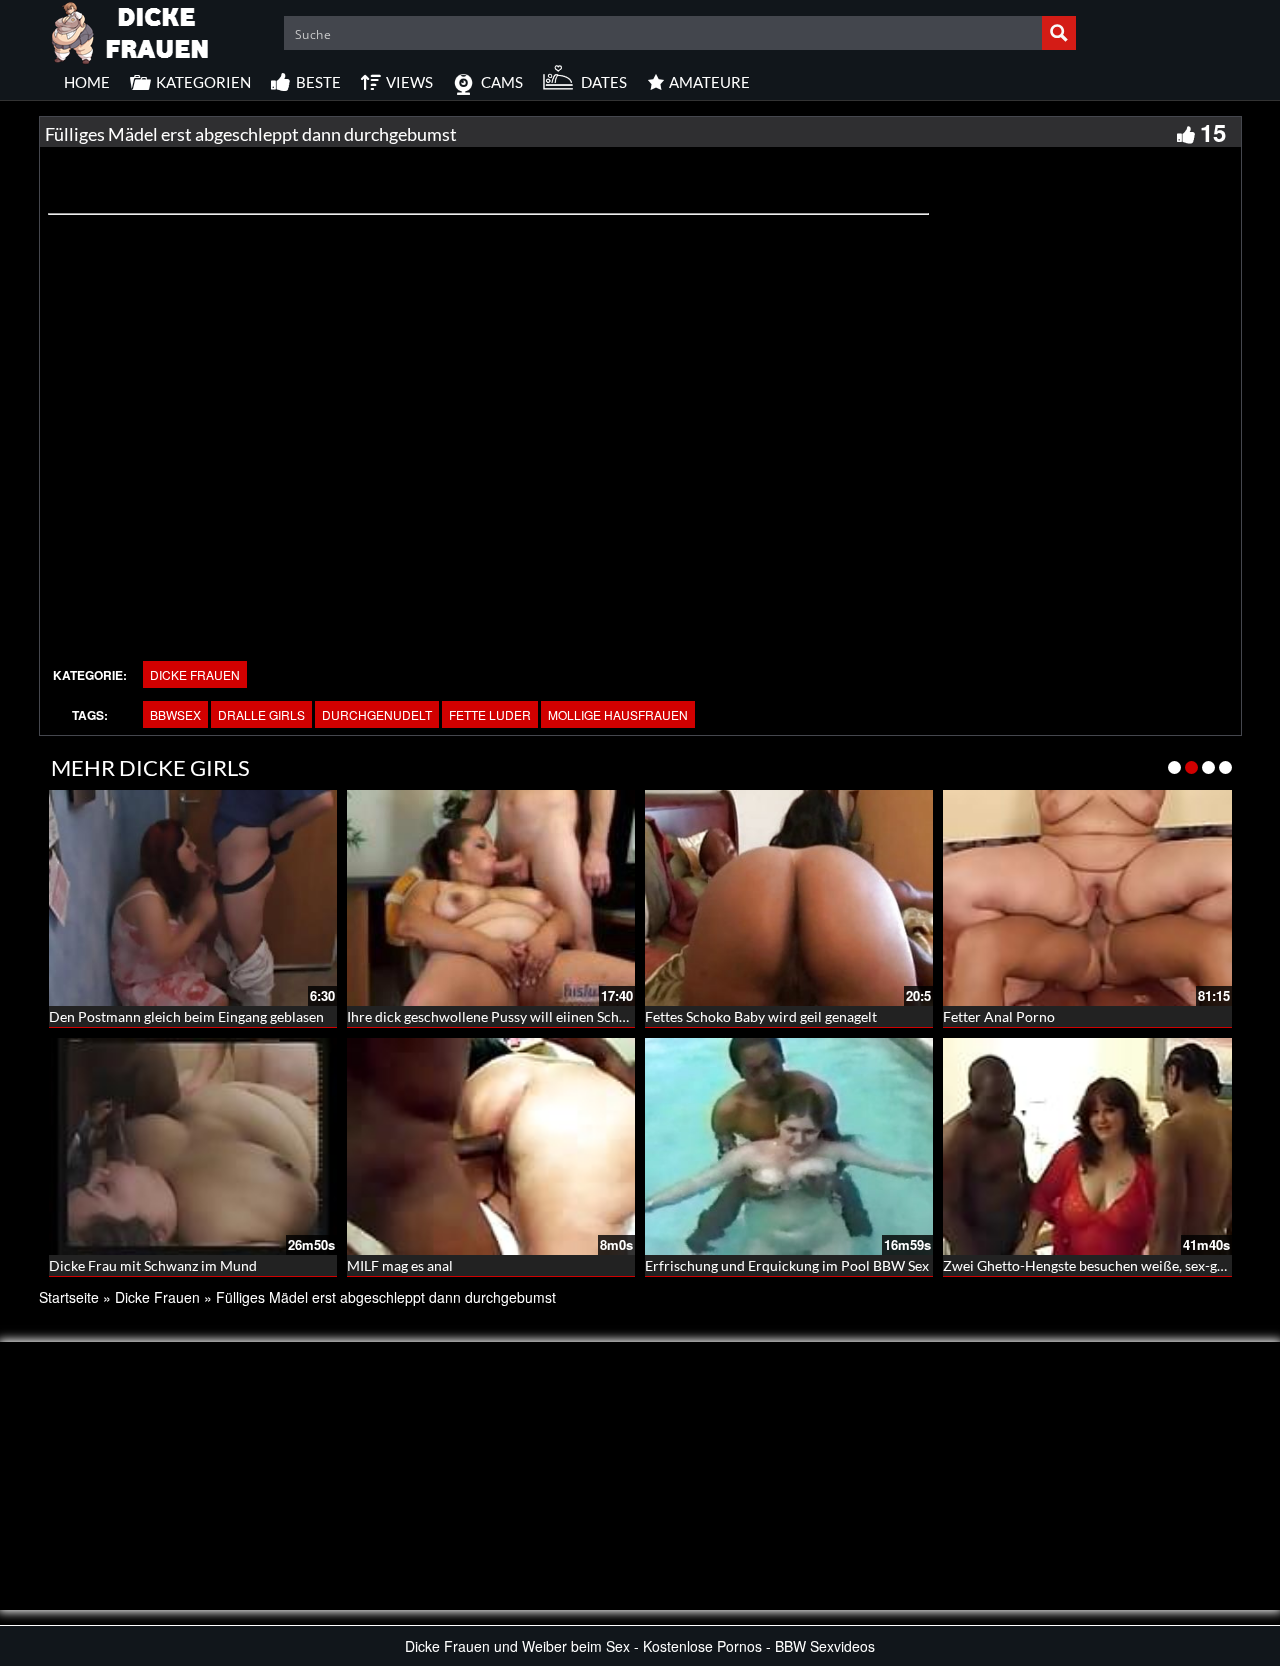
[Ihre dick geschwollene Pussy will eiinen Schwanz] (491, 898)
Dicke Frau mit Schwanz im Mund (153, 1265)
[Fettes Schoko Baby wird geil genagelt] (789, 898)
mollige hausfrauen (618, 714)
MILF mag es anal (400, 1265)
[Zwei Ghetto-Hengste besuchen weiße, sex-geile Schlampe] (1087, 1146)
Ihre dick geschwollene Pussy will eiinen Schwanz (499, 1016)
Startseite (69, 1297)
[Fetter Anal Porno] (1087, 898)
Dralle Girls (261, 714)
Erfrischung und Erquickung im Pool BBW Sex (787, 1265)
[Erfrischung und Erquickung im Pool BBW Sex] (789, 1146)
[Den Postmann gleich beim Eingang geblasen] (193, 898)
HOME (87, 82)
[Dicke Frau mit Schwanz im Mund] (193, 1146)
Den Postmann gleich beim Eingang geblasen (186, 1016)
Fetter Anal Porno (999, 1016)
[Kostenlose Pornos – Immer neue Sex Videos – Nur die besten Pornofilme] (131, 30)
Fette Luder (490, 714)
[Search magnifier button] (1059, 33)
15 (1213, 132)
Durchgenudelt (377, 714)
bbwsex (175, 714)
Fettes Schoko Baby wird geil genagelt (761, 1016)
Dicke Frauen (195, 674)
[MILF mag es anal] (491, 1146)
